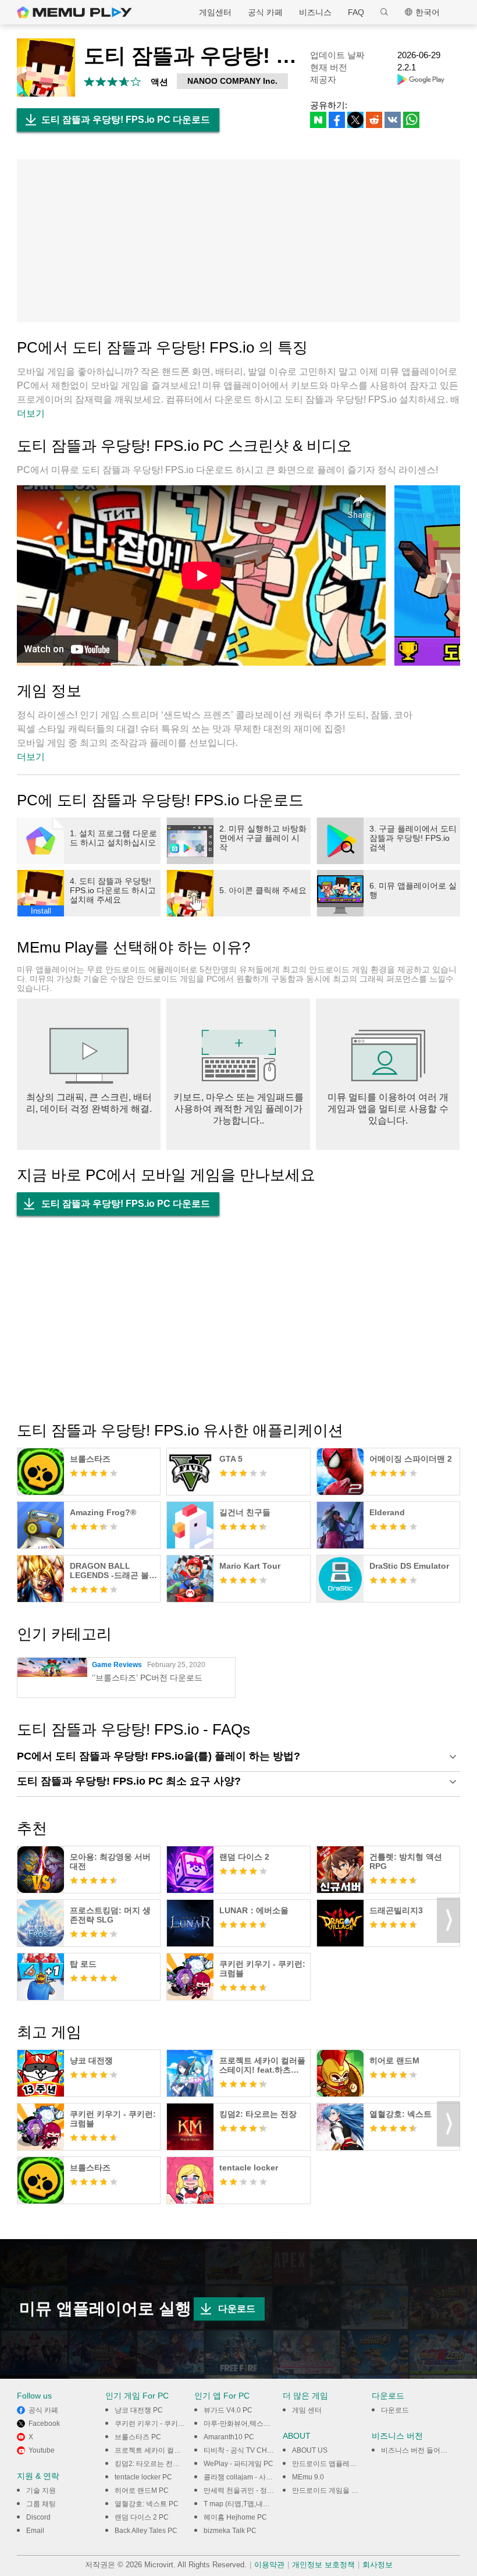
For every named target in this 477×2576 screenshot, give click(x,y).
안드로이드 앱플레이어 (328, 2464)
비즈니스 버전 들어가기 (418, 2450)
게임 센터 (307, 2410)
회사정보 (378, 2565)
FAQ (356, 12)
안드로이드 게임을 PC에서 (334, 2490)
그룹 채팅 (41, 2504)
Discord (38, 2517)
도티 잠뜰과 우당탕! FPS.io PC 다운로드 (126, 120)
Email (35, 2531)
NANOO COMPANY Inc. (232, 81)
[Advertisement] (238, 241)
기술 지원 (41, 2490)
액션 (159, 82)
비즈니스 (315, 12)
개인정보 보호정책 (323, 2565)
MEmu (74, 12)
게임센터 (215, 12)
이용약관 (269, 2565)
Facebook (44, 2424)
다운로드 (237, 2309)
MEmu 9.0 (308, 2477)
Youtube (42, 2450)
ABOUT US (310, 2450)
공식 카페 (265, 12)
